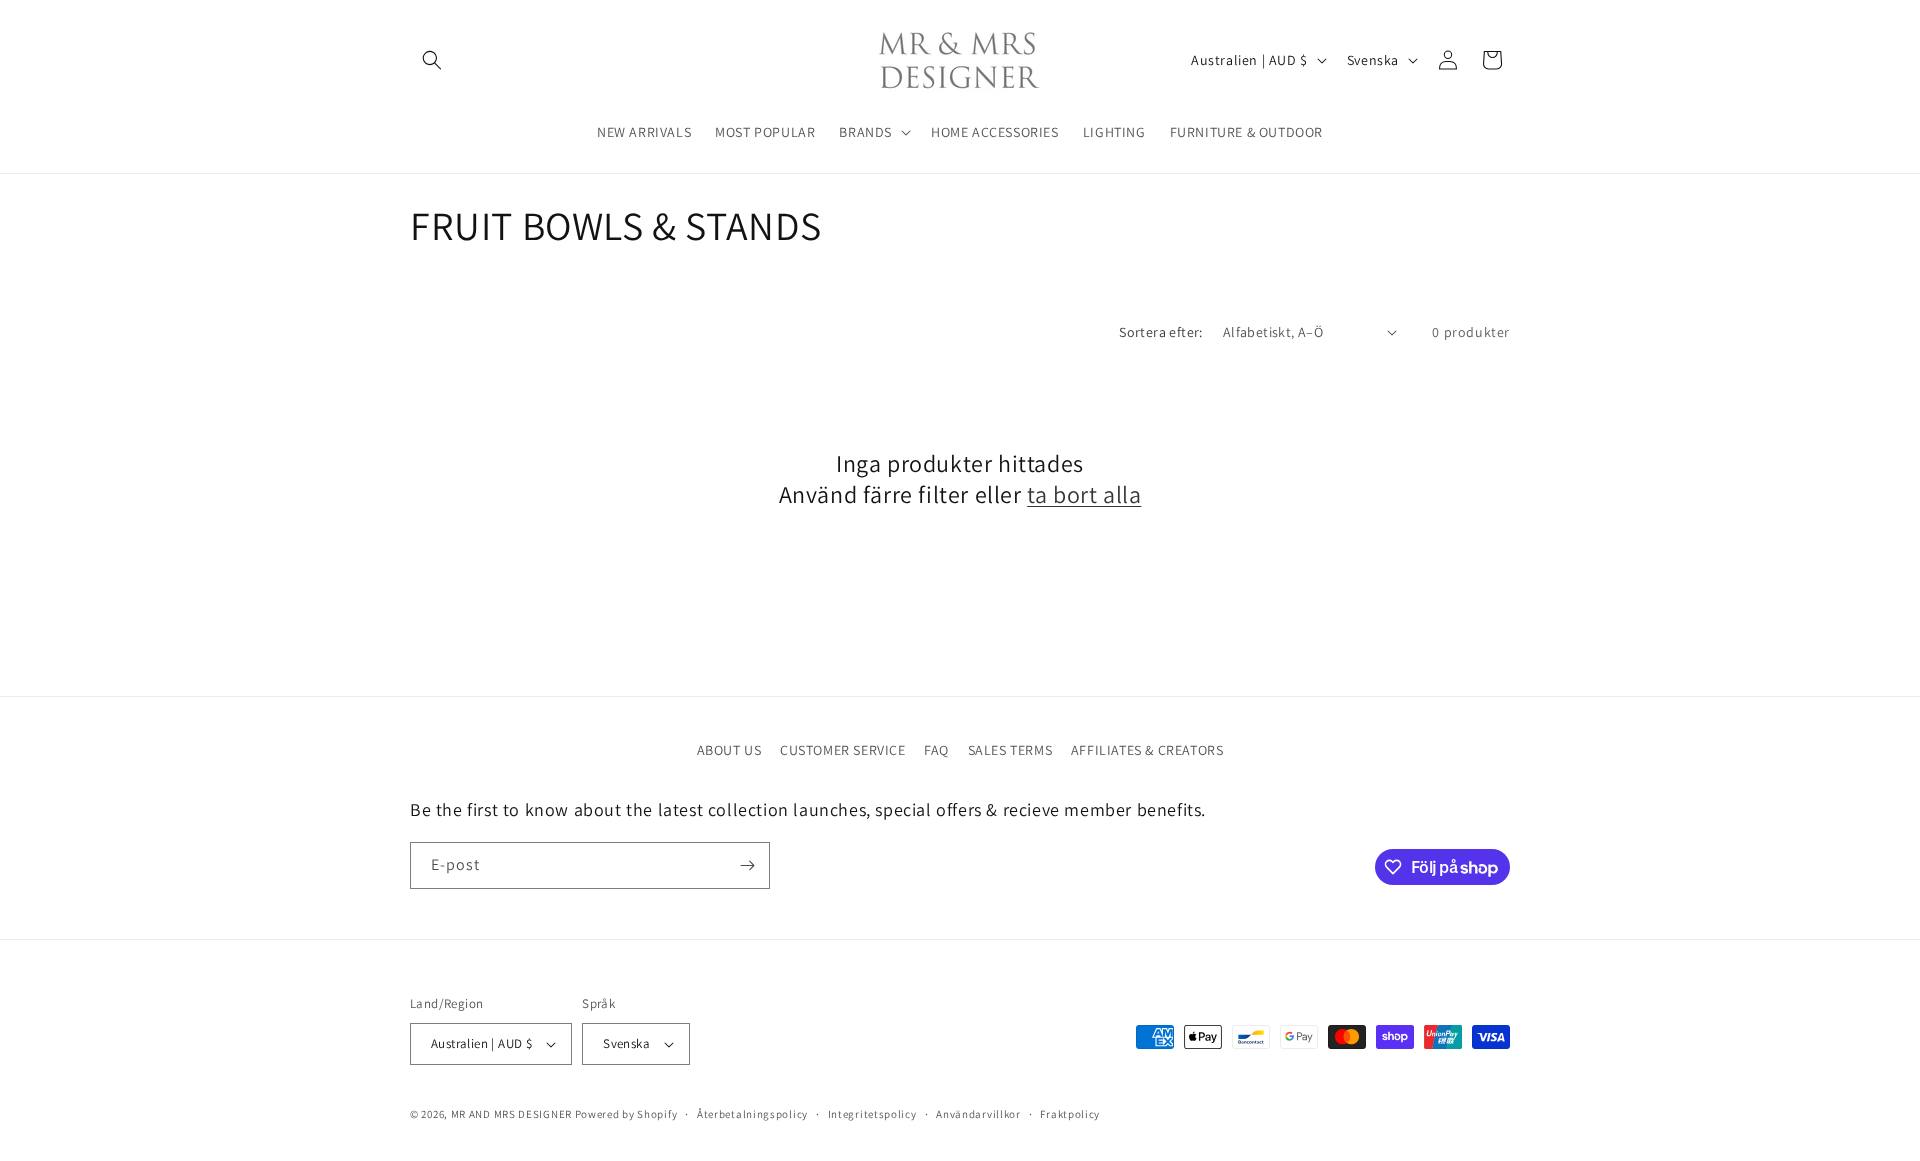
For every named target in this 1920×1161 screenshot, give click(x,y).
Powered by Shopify (626, 1114)
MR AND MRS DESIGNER (511, 1114)
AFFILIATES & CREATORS (1147, 750)
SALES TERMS (1010, 750)
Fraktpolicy (1070, 1114)
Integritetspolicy (872, 1114)
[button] (432, 60)
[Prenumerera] (747, 865)
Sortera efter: (1161, 332)
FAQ (936, 750)
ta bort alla (1084, 494)
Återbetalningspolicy (752, 1114)
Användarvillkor (978, 1114)
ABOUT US (729, 750)
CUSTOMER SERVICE (843, 750)
